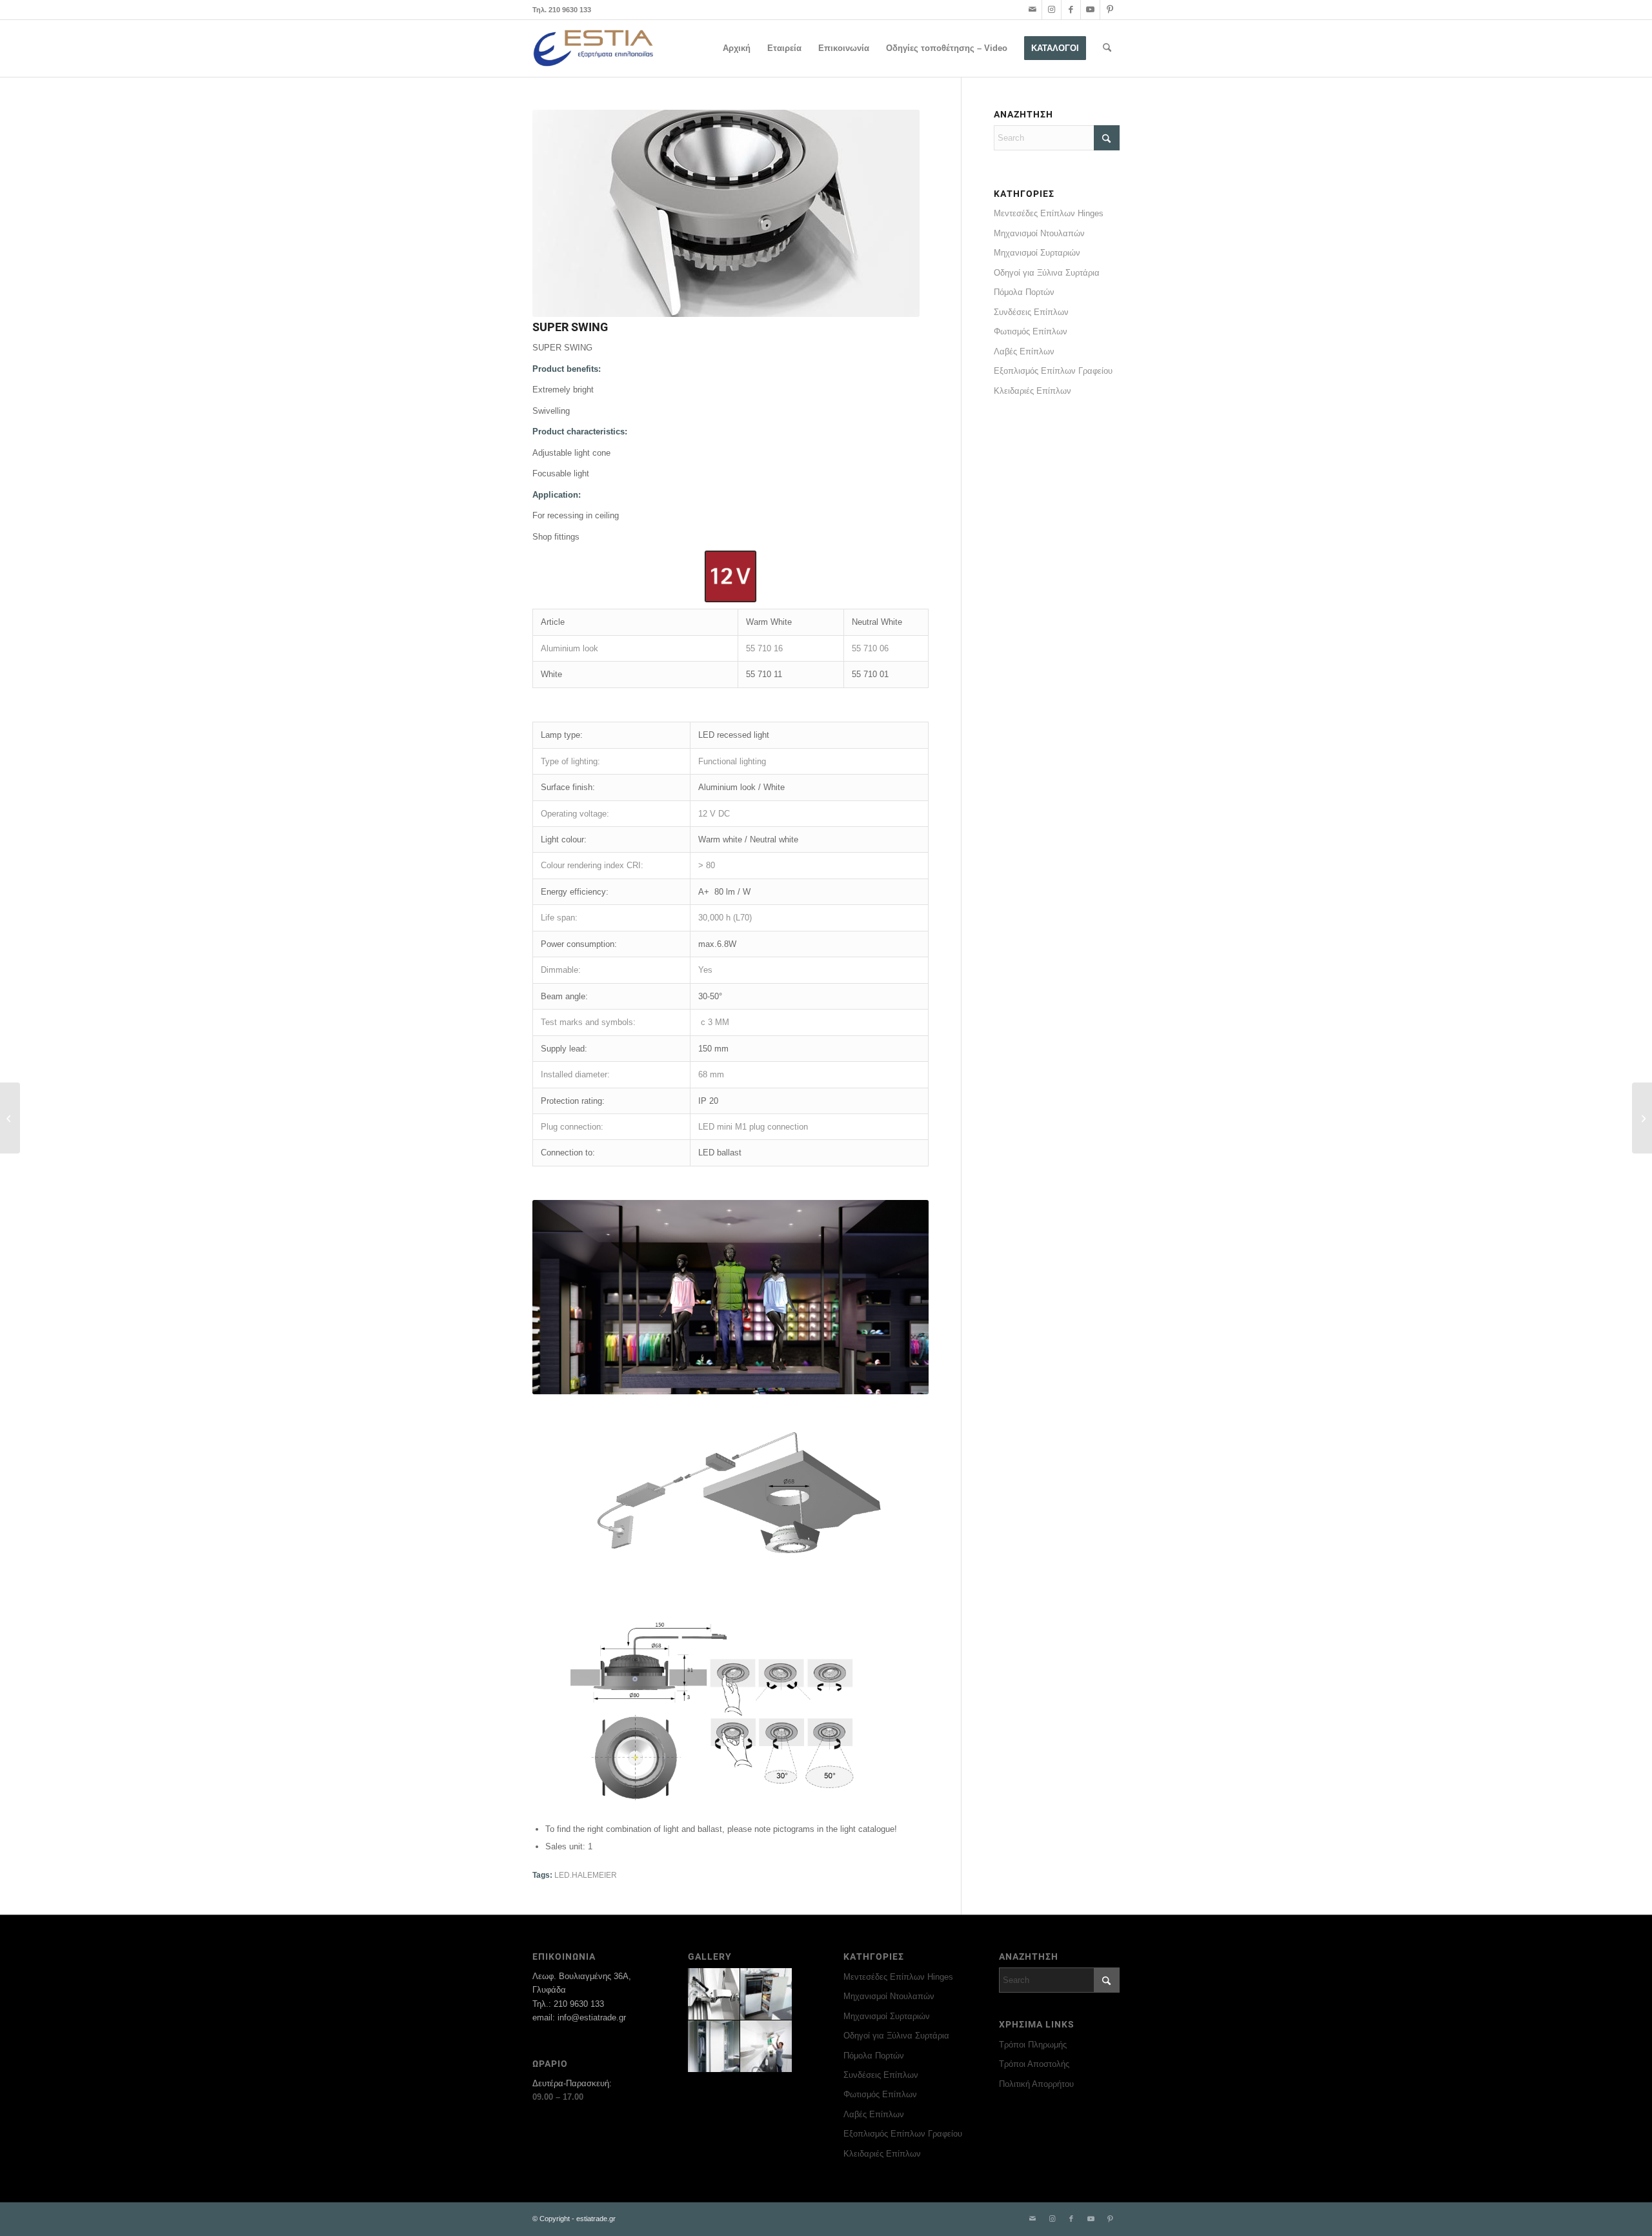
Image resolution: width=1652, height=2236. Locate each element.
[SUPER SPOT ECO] (1642, 1118)
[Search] (1107, 48)
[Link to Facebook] (1071, 10)
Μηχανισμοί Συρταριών (1037, 253)
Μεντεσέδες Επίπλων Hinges (1049, 213)
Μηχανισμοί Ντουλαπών (1039, 233)
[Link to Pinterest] (1110, 10)
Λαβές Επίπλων (1024, 351)
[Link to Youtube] (1090, 10)
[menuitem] (737, 48)
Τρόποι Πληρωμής (1033, 2045)
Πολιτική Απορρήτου (1036, 2084)
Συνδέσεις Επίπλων (1031, 312)
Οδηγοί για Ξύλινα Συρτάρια (1047, 273)
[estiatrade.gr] (594, 48)
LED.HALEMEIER (586, 1875)
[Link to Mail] (1032, 10)
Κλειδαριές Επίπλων (1032, 391)
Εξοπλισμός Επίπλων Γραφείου (1053, 371)
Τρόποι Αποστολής (1034, 2064)
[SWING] (10, 1118)
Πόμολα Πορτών (1024, 292)
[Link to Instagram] (1052, 10)
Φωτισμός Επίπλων (1031, 331)
